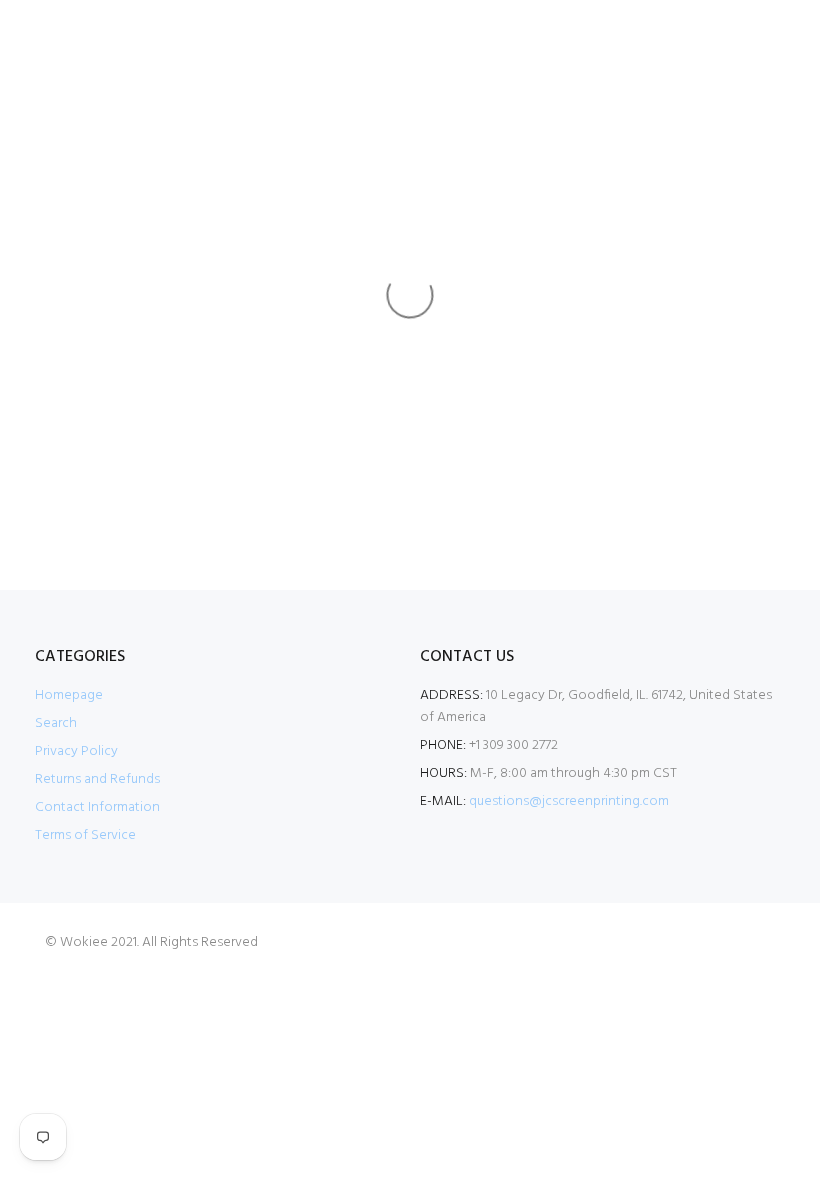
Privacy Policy (76, 751)
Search (56, 723)
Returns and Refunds (97, 779)
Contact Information (97, 807)
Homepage (69, 695)
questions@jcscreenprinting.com (569, 801)
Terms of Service (85, 835)
